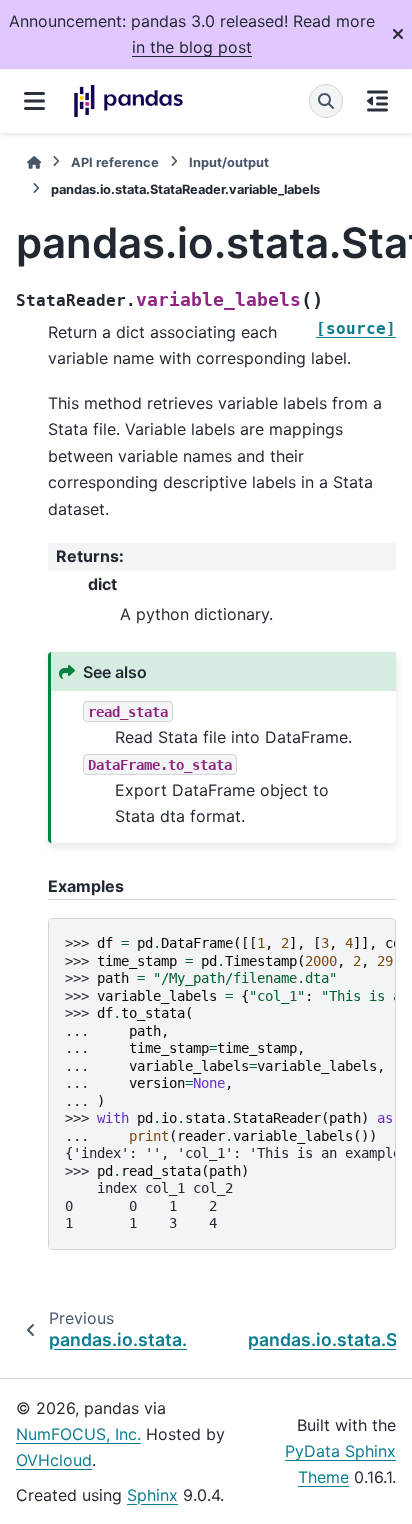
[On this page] (377, 101)
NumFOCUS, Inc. (78, 1434)
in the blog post (192, 47)
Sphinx (152, 1495)
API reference (115, 162)
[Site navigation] (34, 101)
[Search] (326, 101)
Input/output (229, 162)
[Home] (34, 162)
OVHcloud (54, 1460)
